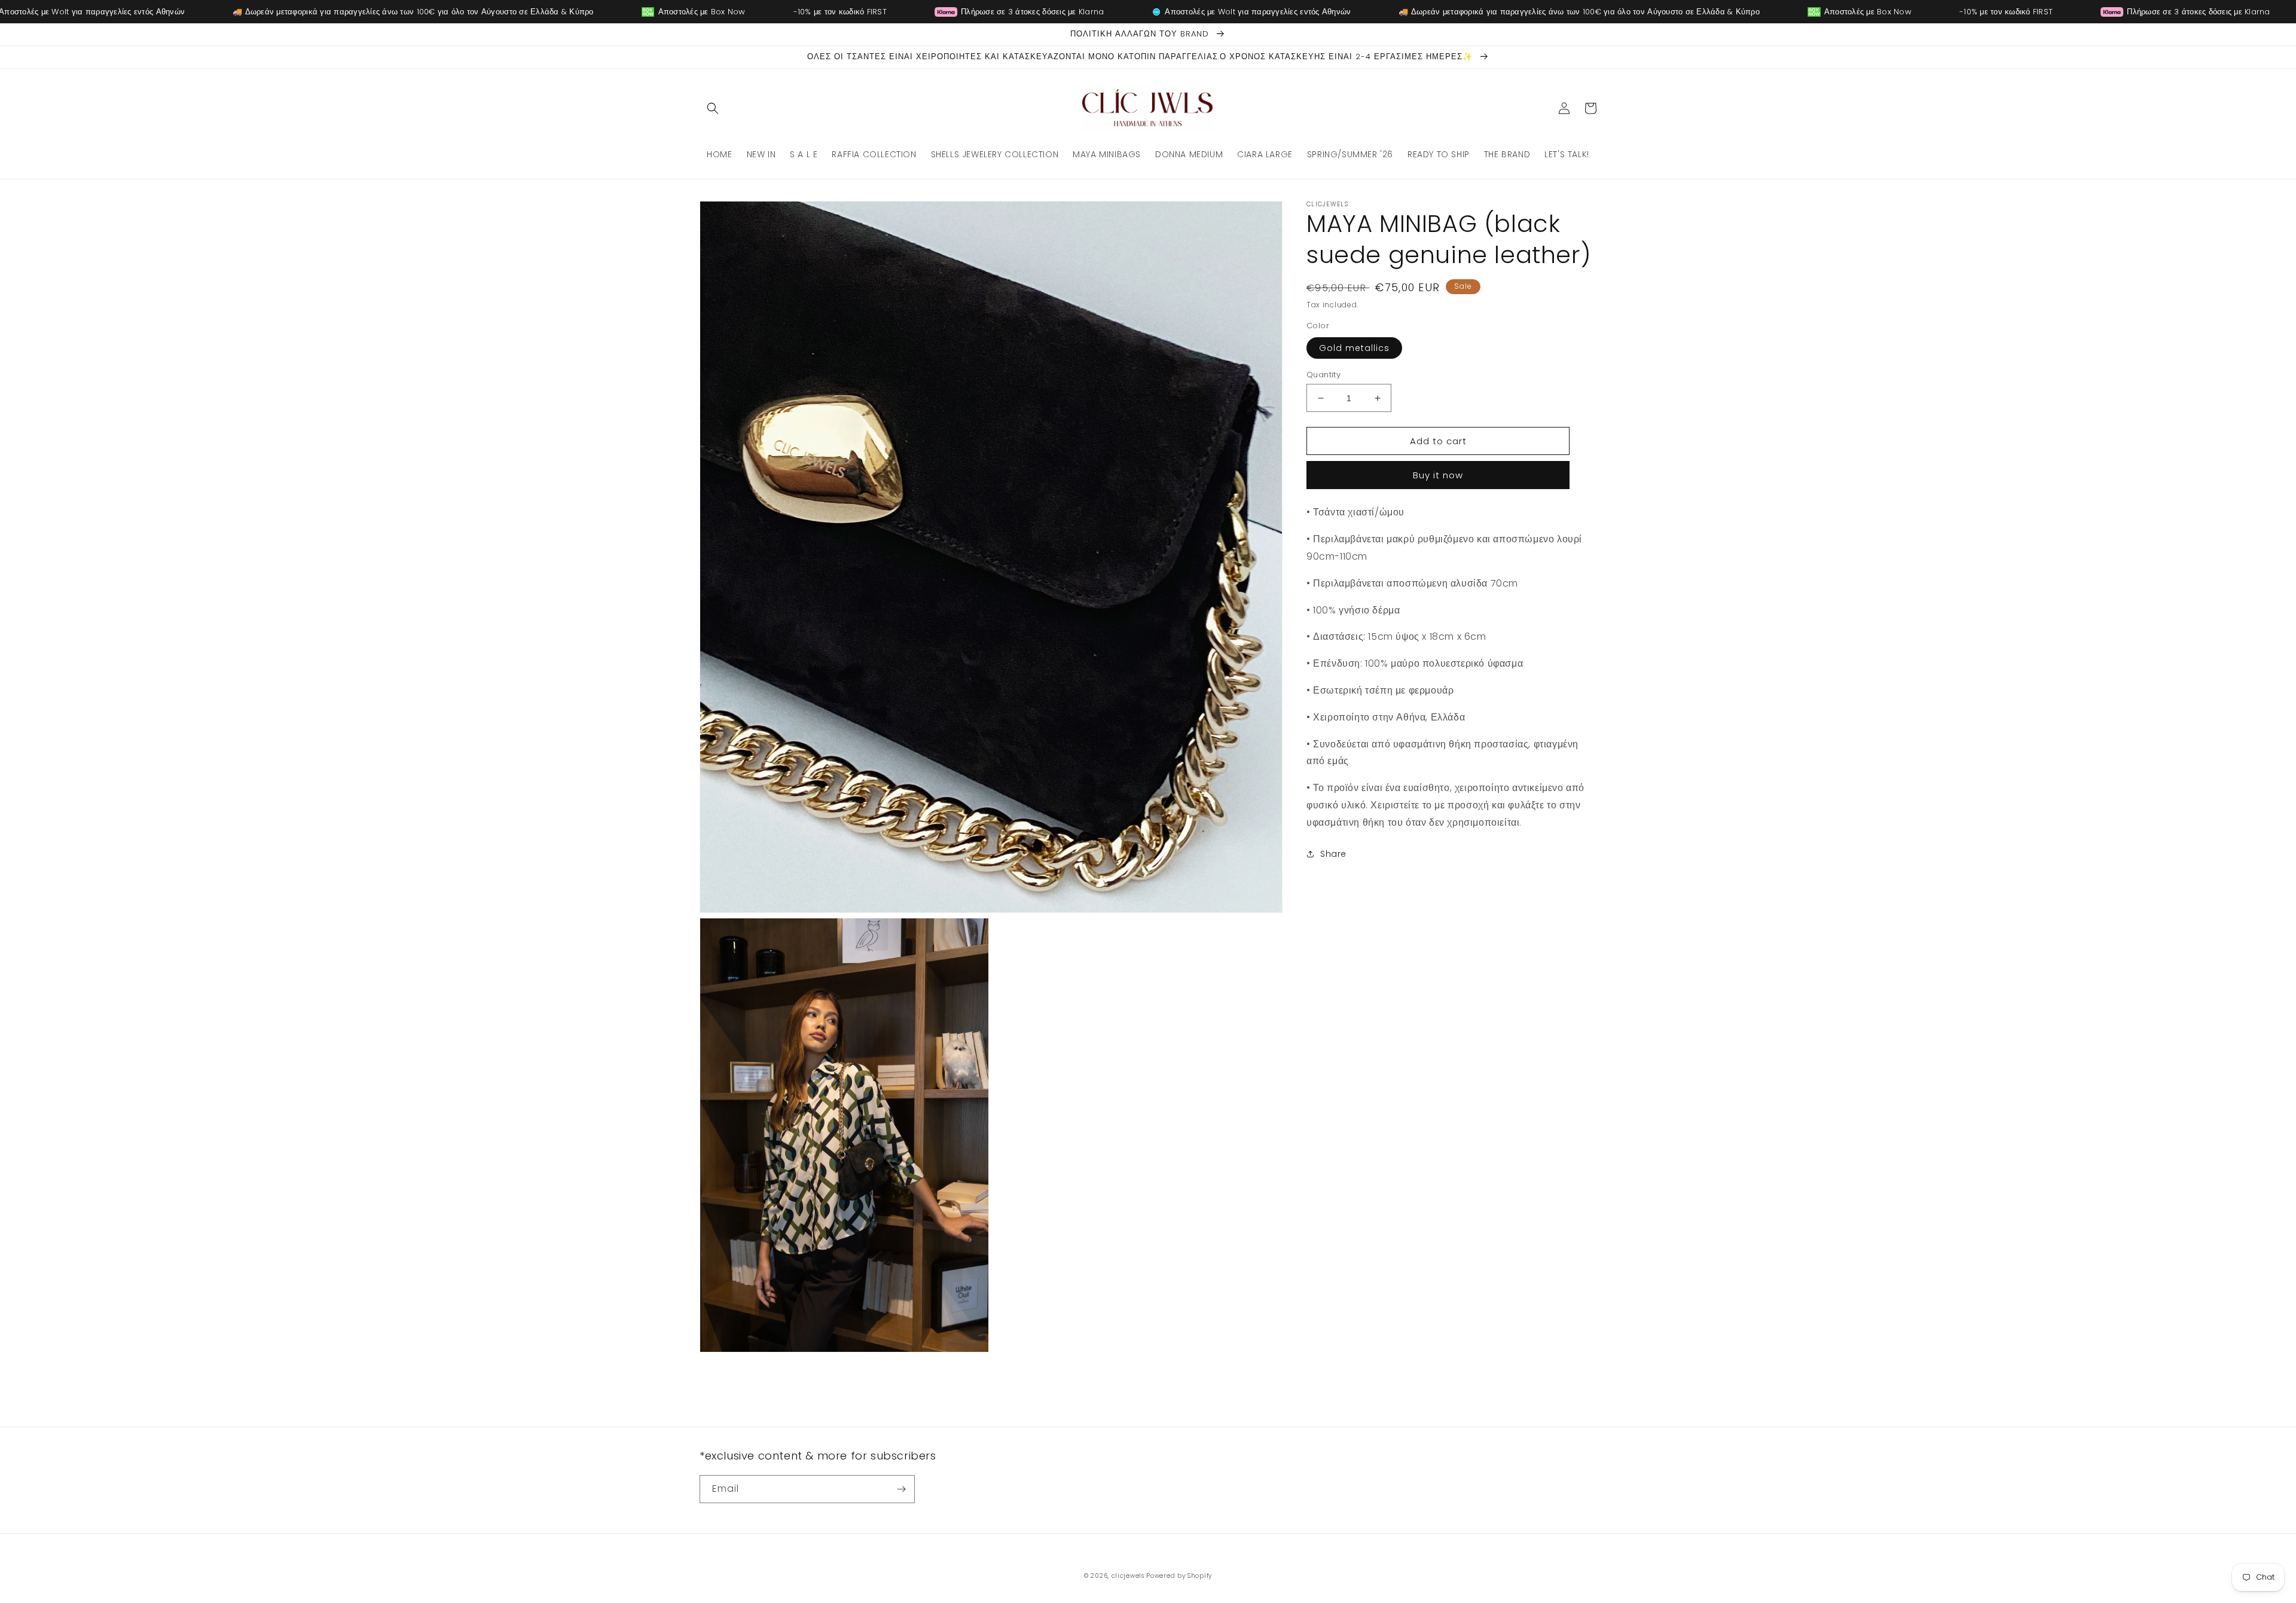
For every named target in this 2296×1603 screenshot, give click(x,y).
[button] (713, 108)
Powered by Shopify (1179, 1576)
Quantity (1323, 375)
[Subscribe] (901, 1489)
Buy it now (1438, 475)
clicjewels (1128, 1576)
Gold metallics (1354, 348)
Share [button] (1333, 854)
